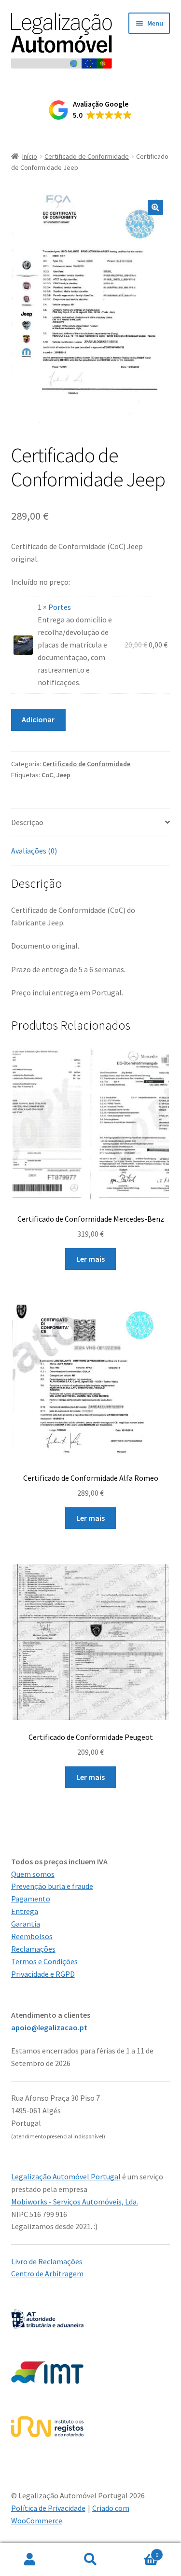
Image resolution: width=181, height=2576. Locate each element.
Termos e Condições (44, 1961)
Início (30, 156)
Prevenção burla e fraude (52, 1886)
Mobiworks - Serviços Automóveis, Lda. (75, 2202)
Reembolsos (32, 1936)
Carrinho (139, 2551)
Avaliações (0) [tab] (34, 851)
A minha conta (30, 2560)
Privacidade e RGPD (43, 1974)
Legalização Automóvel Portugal (66, 2177)
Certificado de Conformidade (87, 156)
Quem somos (33, 1874)
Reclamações (33, 1949)
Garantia (26, 1924)
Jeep (63, 775)
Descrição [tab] (27, 822)
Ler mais (90, 1259)
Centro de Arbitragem (47, 2273)
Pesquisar (90, 2560)
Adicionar (38, 719)
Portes (60, 607)
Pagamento (31, 1899)
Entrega (25, 1911)
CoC (47, 775)
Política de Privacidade (48, 2508)
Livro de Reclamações (47, 2261)
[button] (90, 110)
